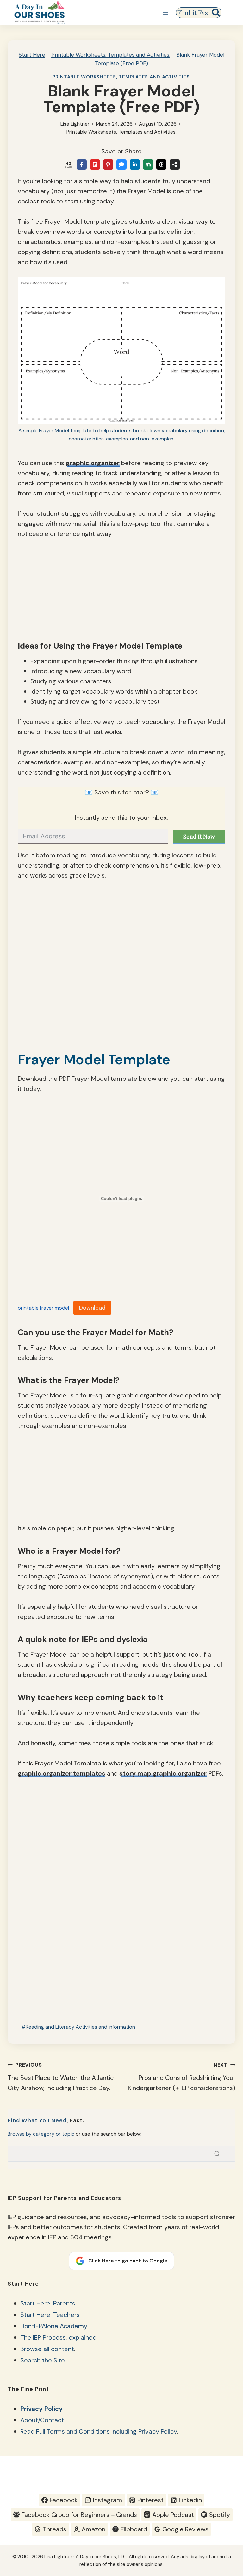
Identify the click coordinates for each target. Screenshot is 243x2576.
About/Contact (42, 2420)
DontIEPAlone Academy (54, 2326)
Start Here (32, 55)
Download (92, 1308)
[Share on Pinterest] (108, 165)
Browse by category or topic (41, 2134)
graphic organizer (93, 463)
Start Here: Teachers (50, 2315)
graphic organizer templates (62, 1773)
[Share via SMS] (121, 165)
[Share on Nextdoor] (148, 165)
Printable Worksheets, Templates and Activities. (111, 55)
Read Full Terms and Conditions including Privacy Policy (99, 2431)
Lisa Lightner (75, 124)
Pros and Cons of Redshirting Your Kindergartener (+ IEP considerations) (182, 2077)
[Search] (217, 2154)
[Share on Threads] (161, 165)
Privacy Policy (41, 2409)
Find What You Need (37, 2120)
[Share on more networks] (175, 165)
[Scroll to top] (226, 2508)
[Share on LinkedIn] (135, 165)
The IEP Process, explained (58, 2337)
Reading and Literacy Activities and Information (78, 2027)
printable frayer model (43, 1308)
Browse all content (47, 2349)
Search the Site (43, 2360)
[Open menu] (165, 12)
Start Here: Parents (48, 2303)
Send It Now (199, 837)
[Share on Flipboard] (95, 165)
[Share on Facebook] (82, 165)
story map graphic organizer (163, 1773)
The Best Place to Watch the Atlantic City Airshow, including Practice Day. (61, 2077)
